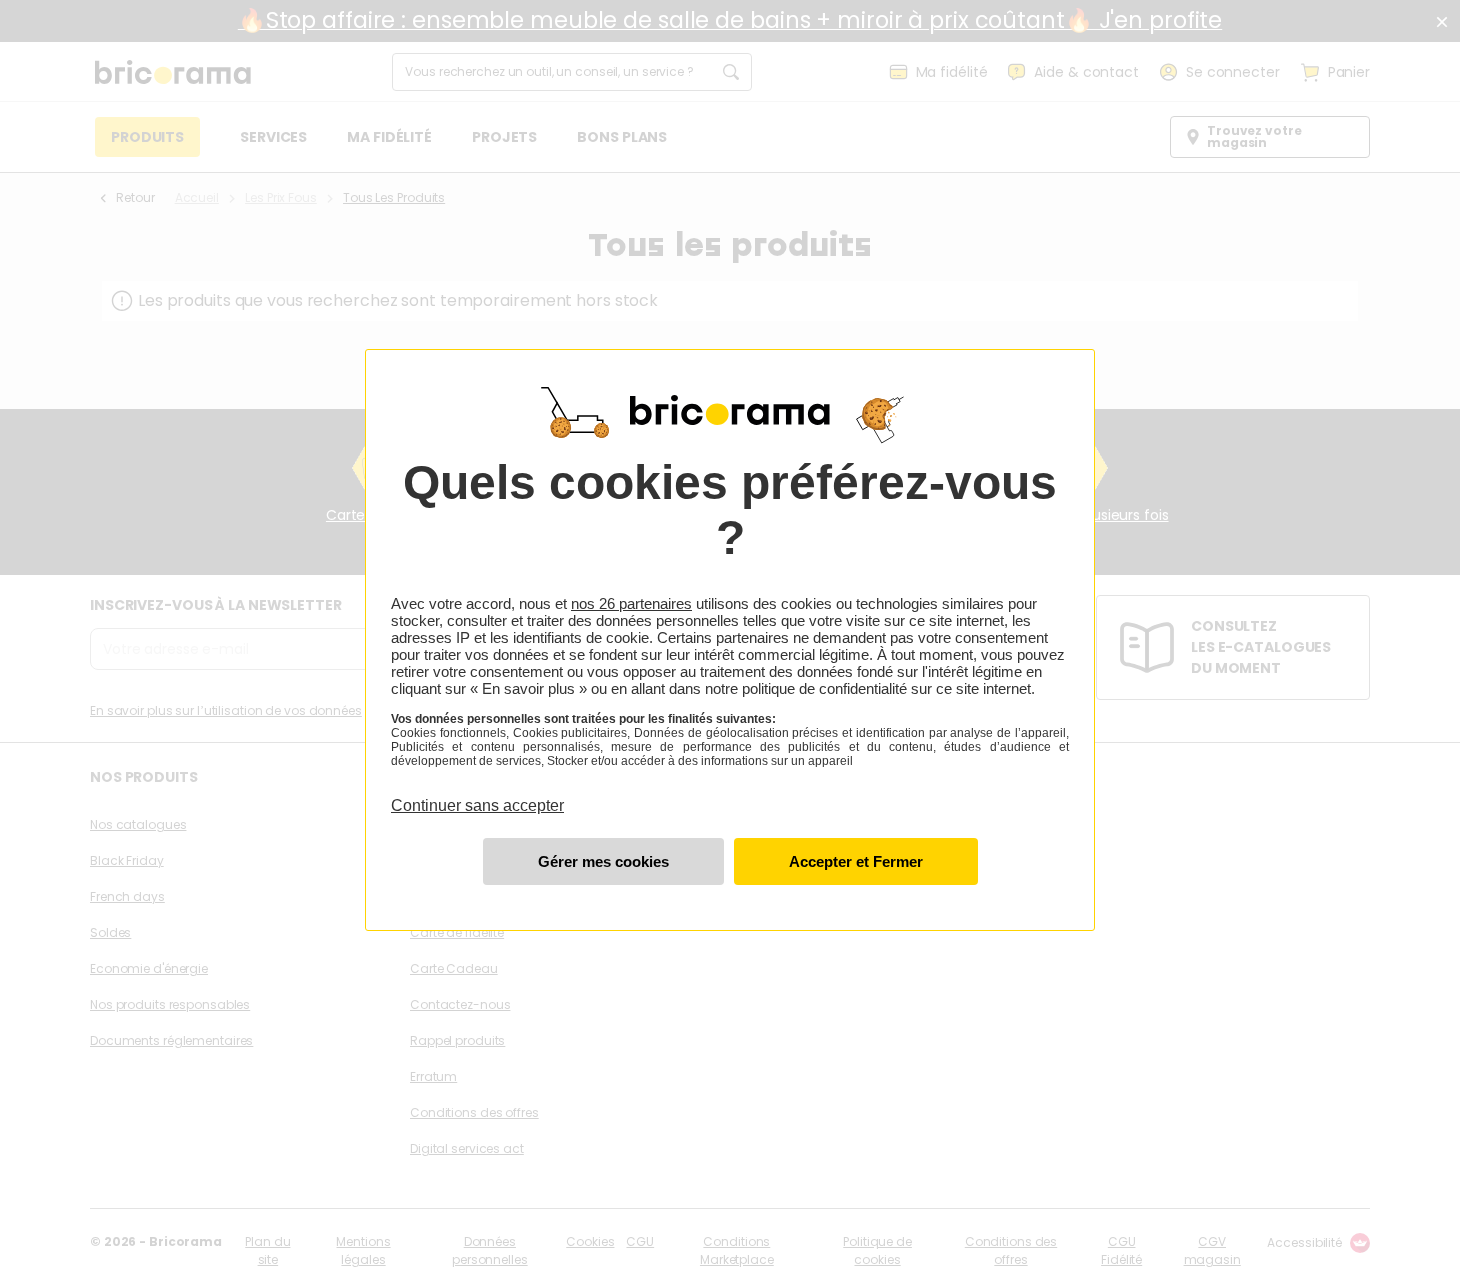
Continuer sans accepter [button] (477, 794)
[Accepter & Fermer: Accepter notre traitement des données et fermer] (856, 861)
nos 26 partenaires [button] (631, 603)
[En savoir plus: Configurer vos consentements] (603, 861)
